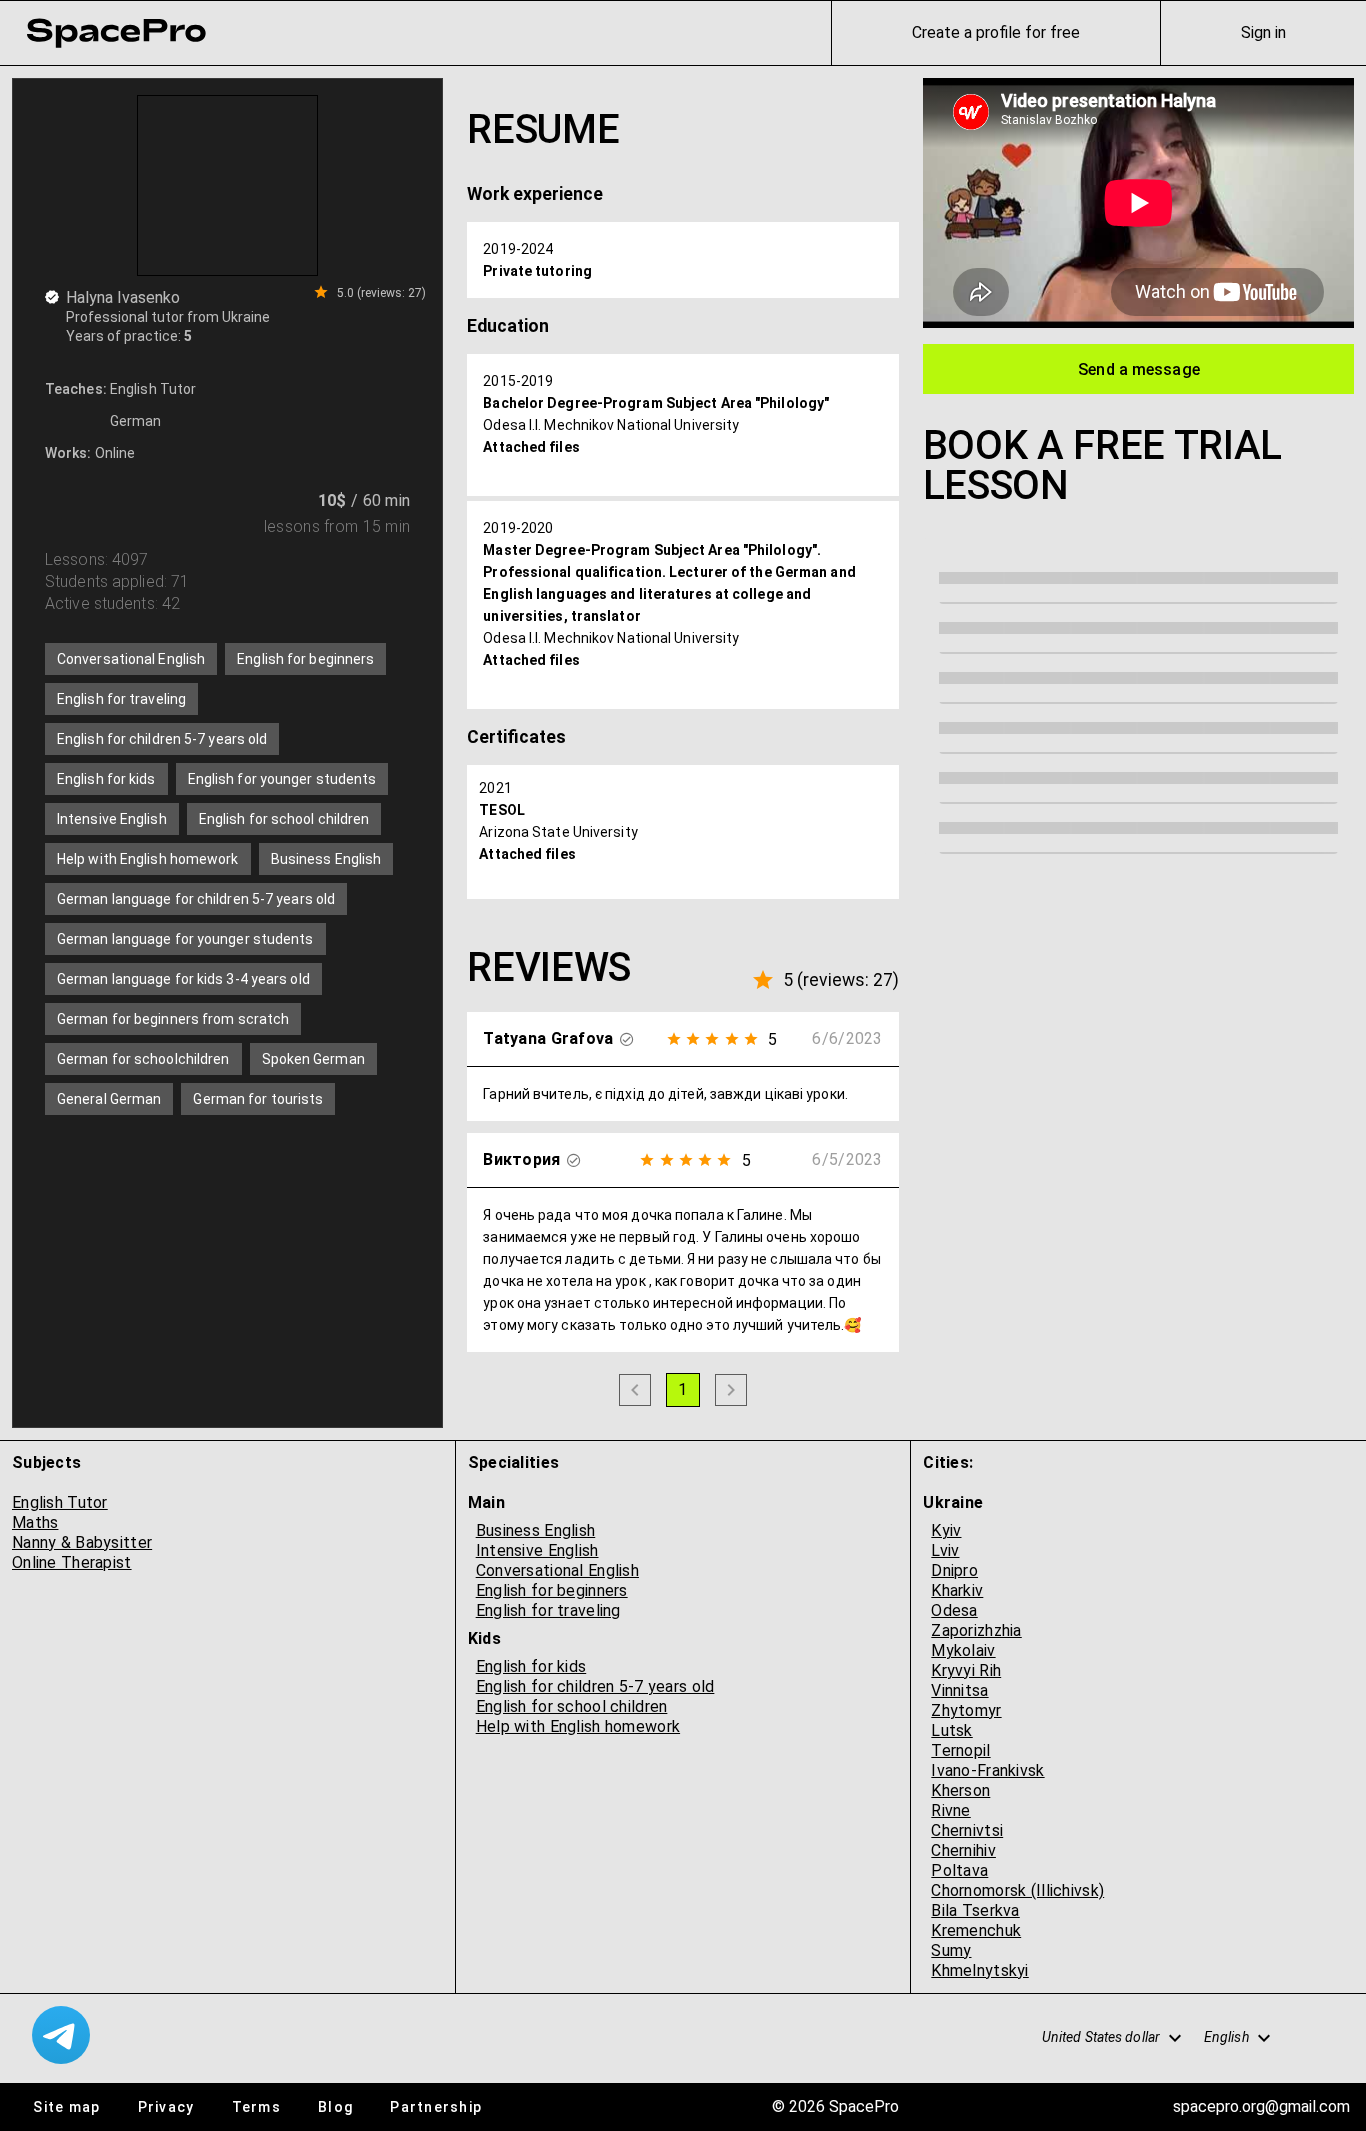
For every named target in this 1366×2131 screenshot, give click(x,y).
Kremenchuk (976, 1930)
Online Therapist (72, 1562)
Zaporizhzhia (976, 1630)
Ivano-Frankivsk (987, 1770)
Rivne (950, 1810)
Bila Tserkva (975, 1910)
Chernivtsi (967, 1830)
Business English (536, 1530)
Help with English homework (578, 1726)
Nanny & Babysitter (82, 1542)
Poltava (959, 1870)
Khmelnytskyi (979, 1970)
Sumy (951, 1950)
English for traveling (548, 1610)
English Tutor (60, 1502)
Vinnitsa (959, 1690)
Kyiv (946, 1530)
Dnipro (954, 1570)
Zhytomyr (966, 1710)
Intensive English (537, 1550)
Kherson (960, 1790)
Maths (35, 1522)
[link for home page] (116, 33)
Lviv (945, 1550)
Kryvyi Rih (966, 1670)
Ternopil (960, 1750)
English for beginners (552, 1590)
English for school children (572, 1706)
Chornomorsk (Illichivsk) (1017, 1890)
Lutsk (951, 1730)
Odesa (954, 1610)
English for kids (531, 1666)
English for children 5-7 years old (595, 1686)
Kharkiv (957, 1590)
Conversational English (557, 1570)
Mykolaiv (963, 1650)
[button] (1101, 2038)
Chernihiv (963, 1850)
